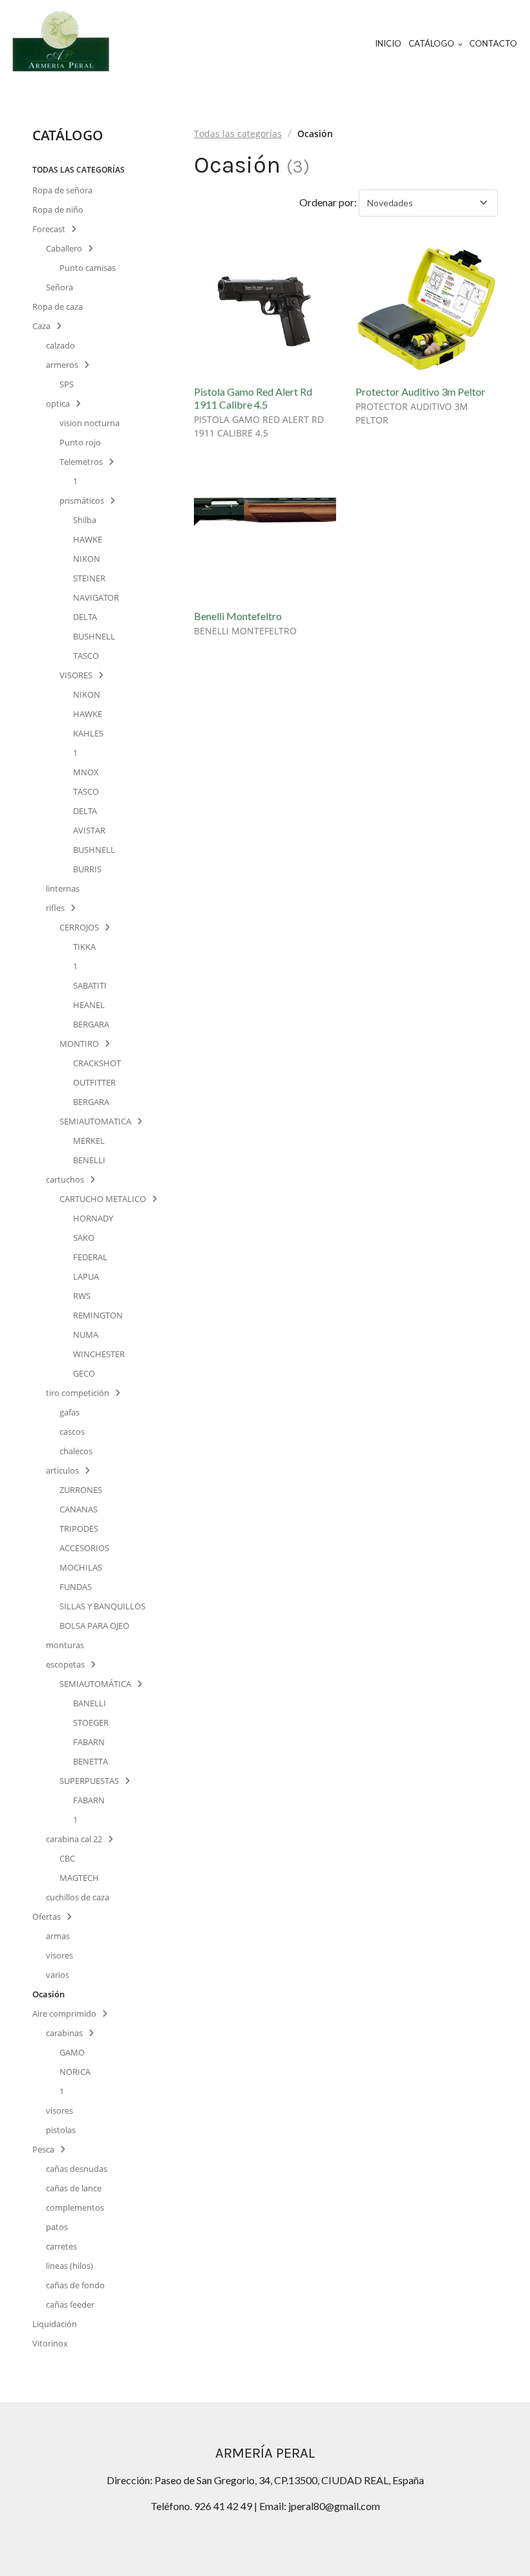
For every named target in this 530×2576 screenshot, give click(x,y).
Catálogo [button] (432, 43)
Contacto (493, 43)
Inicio (388, 43)
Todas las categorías (238, 134)
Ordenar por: (328, 202)
